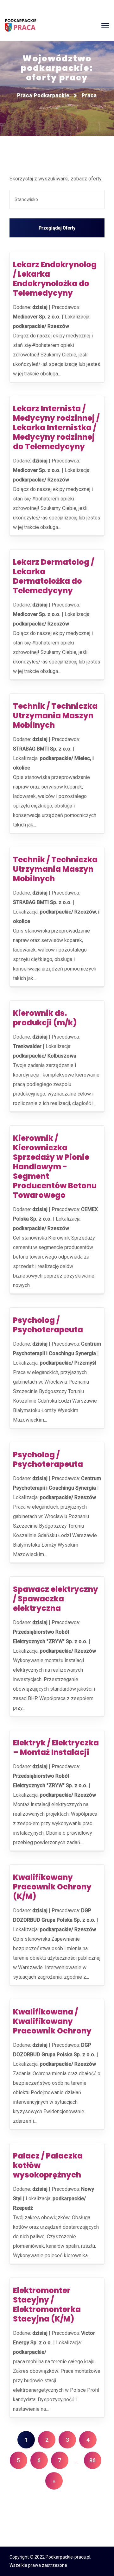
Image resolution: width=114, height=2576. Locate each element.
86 (92, 2460)
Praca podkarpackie (43, 95)
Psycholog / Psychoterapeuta (48, 1325)
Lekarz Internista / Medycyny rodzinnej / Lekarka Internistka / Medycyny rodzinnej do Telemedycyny (56, 427)
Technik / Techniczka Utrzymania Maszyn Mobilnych (55, 716)
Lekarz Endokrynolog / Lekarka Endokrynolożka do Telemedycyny (55, 279)
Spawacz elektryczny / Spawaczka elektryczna (56, 1599)
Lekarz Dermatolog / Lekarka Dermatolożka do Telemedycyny (54, 576)
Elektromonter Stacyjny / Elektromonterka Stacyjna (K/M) (47, 2305)
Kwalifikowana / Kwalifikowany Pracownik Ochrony (52, 2021)
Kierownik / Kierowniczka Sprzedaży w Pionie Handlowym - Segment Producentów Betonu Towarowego (55, 1167)
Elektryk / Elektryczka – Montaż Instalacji (56, 1747)
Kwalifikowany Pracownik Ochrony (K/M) (52, 1887)
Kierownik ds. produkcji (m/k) (45, 1018)
